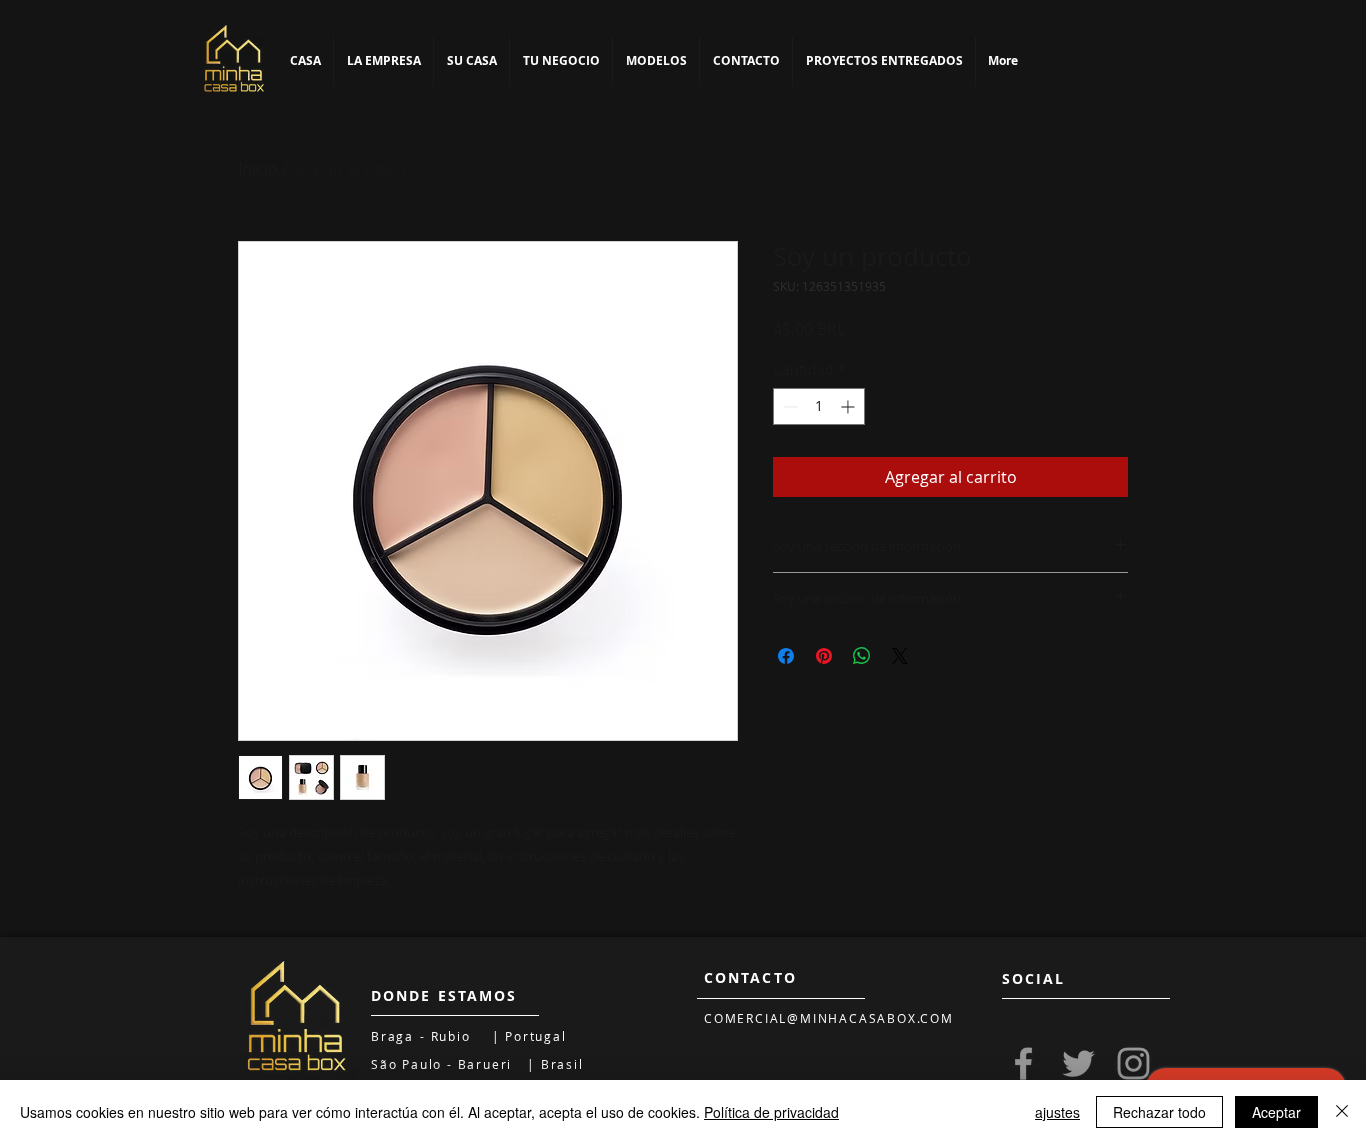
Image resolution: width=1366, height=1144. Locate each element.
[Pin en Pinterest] (824, 656)
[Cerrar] (1342, 1112)
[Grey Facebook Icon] (1023, 1063)
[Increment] (849, 406)
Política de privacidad (771, 1112)
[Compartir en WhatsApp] (862, 656)
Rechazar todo (1159, 1112)
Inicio (258, 169)
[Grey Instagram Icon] (1133, 1063)
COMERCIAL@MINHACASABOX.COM (829, 1018)
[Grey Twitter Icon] (1078, 1063)
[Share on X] (900, 656)
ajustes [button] (1057, 1112)
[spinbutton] (819, 406)
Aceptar (1276, 1112)
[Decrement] (788, 406)
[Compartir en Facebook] (786, 656)
